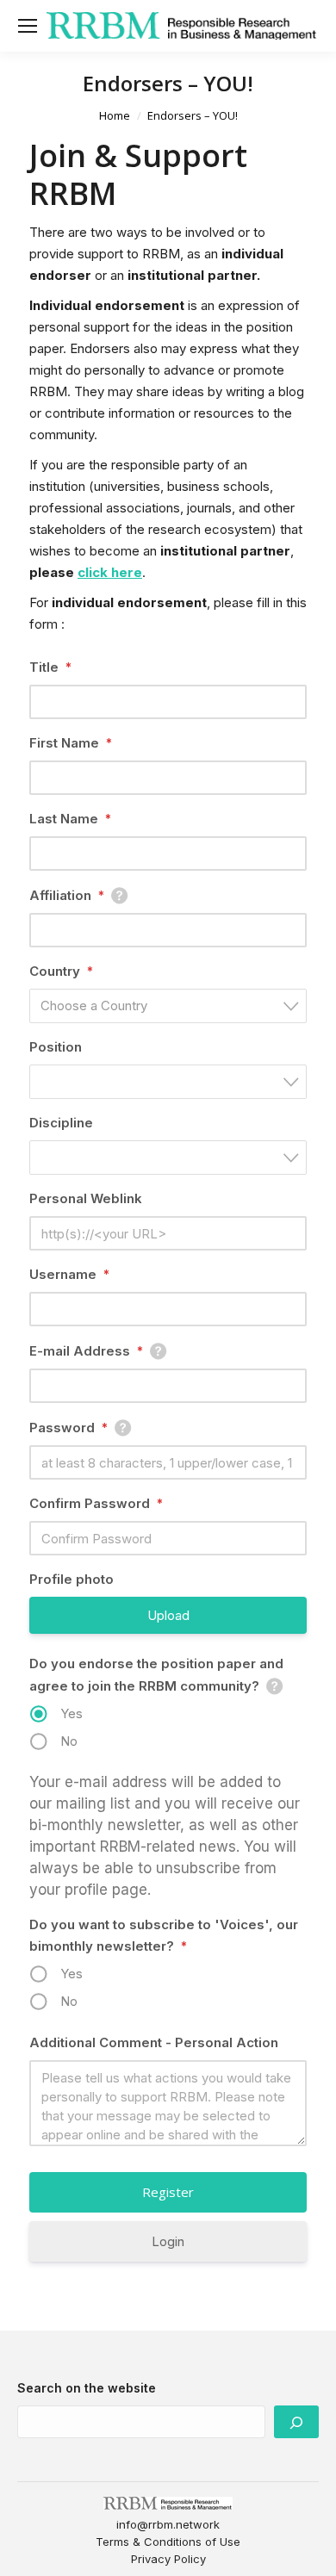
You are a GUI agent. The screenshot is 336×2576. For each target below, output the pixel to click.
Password (68, 1428)
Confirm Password (96, 1503)
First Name (71, 743)
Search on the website (87, 2388)
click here (110, 572)
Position (56, 1047)
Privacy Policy (168, 2559)
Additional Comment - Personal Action (154, 2042)
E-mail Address (86, 1351)
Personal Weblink (86, 1198)
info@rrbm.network (168, 2524)
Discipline (61, 1123)
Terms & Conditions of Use (168, 2542)
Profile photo (72, 1579)
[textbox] (173, 1006)
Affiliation (67, 895)
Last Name (70, 819)
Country (61, 971)
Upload (168, 1615)
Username (69, 1274)
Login (168, 2241)
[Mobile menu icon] (28, 26)
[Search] (296, 2422)
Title (50, 667)
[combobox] (168, 1006)
